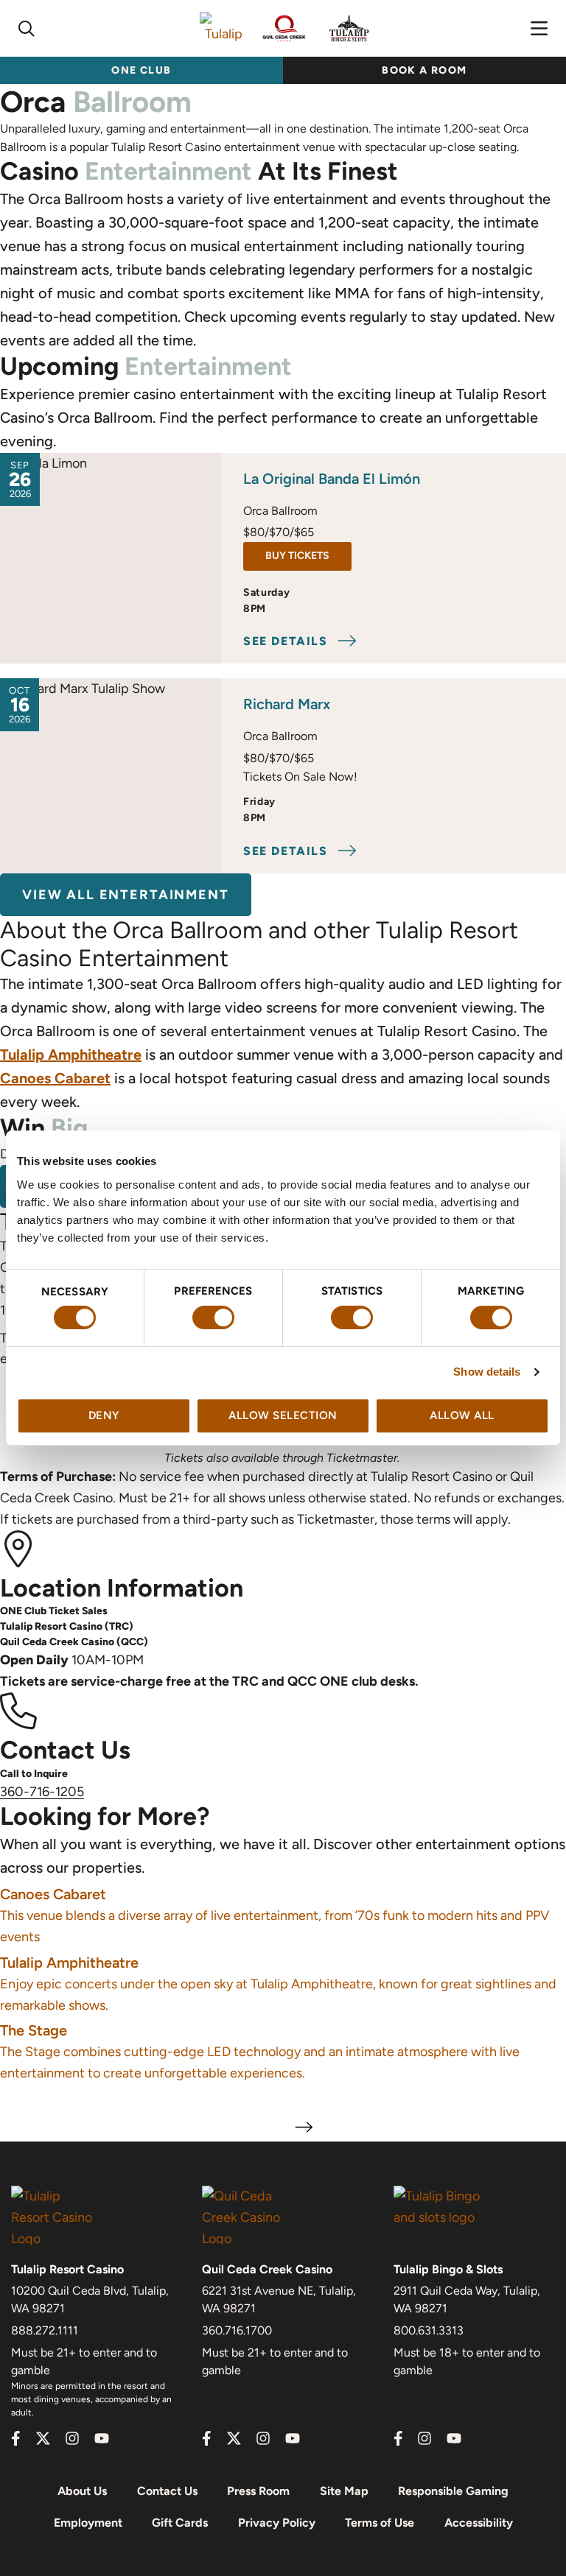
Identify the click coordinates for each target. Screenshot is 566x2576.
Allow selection (283, 1415)
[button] (27, 29)
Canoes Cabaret (55, 1078)
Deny (104, 1415)
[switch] (213, 1317)
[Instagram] (72, 2438)
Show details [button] (487, 1372)
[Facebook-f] (16, 2438)
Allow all (462, 1415)
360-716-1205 (42, 1792)
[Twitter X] (43, 2438)
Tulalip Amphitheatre (71, 1055)
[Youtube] (102, 2438)
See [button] (286, 641)
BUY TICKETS (308, 552)
